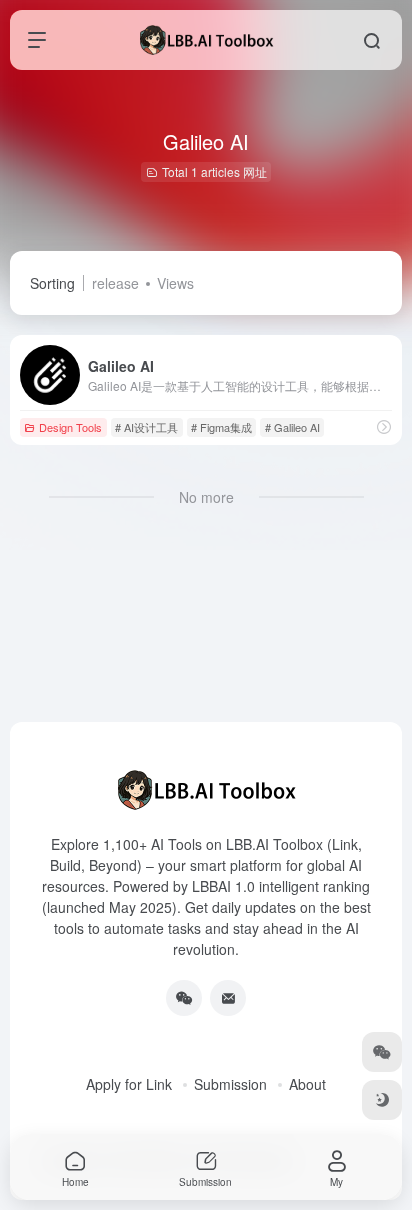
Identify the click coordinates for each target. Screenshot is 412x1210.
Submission (230, 1084)
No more (206, 497)
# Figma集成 (221, 427)
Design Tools (70, 427)
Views (175, 283)
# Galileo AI (292, 427)
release (115, 283)
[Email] (228, 998)
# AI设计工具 (146, 427)
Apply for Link (129, 1084)
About (307, 1084)
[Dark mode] (382, 1100)
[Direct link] (384, 426)
